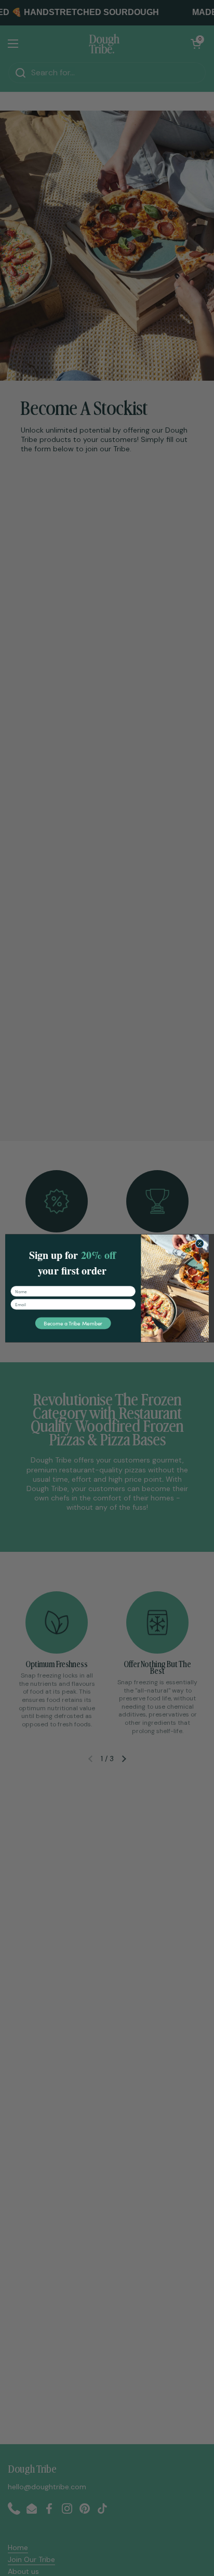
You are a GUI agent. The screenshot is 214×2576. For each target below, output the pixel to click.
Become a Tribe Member (73, 1323)
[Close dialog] (200, 1243)
